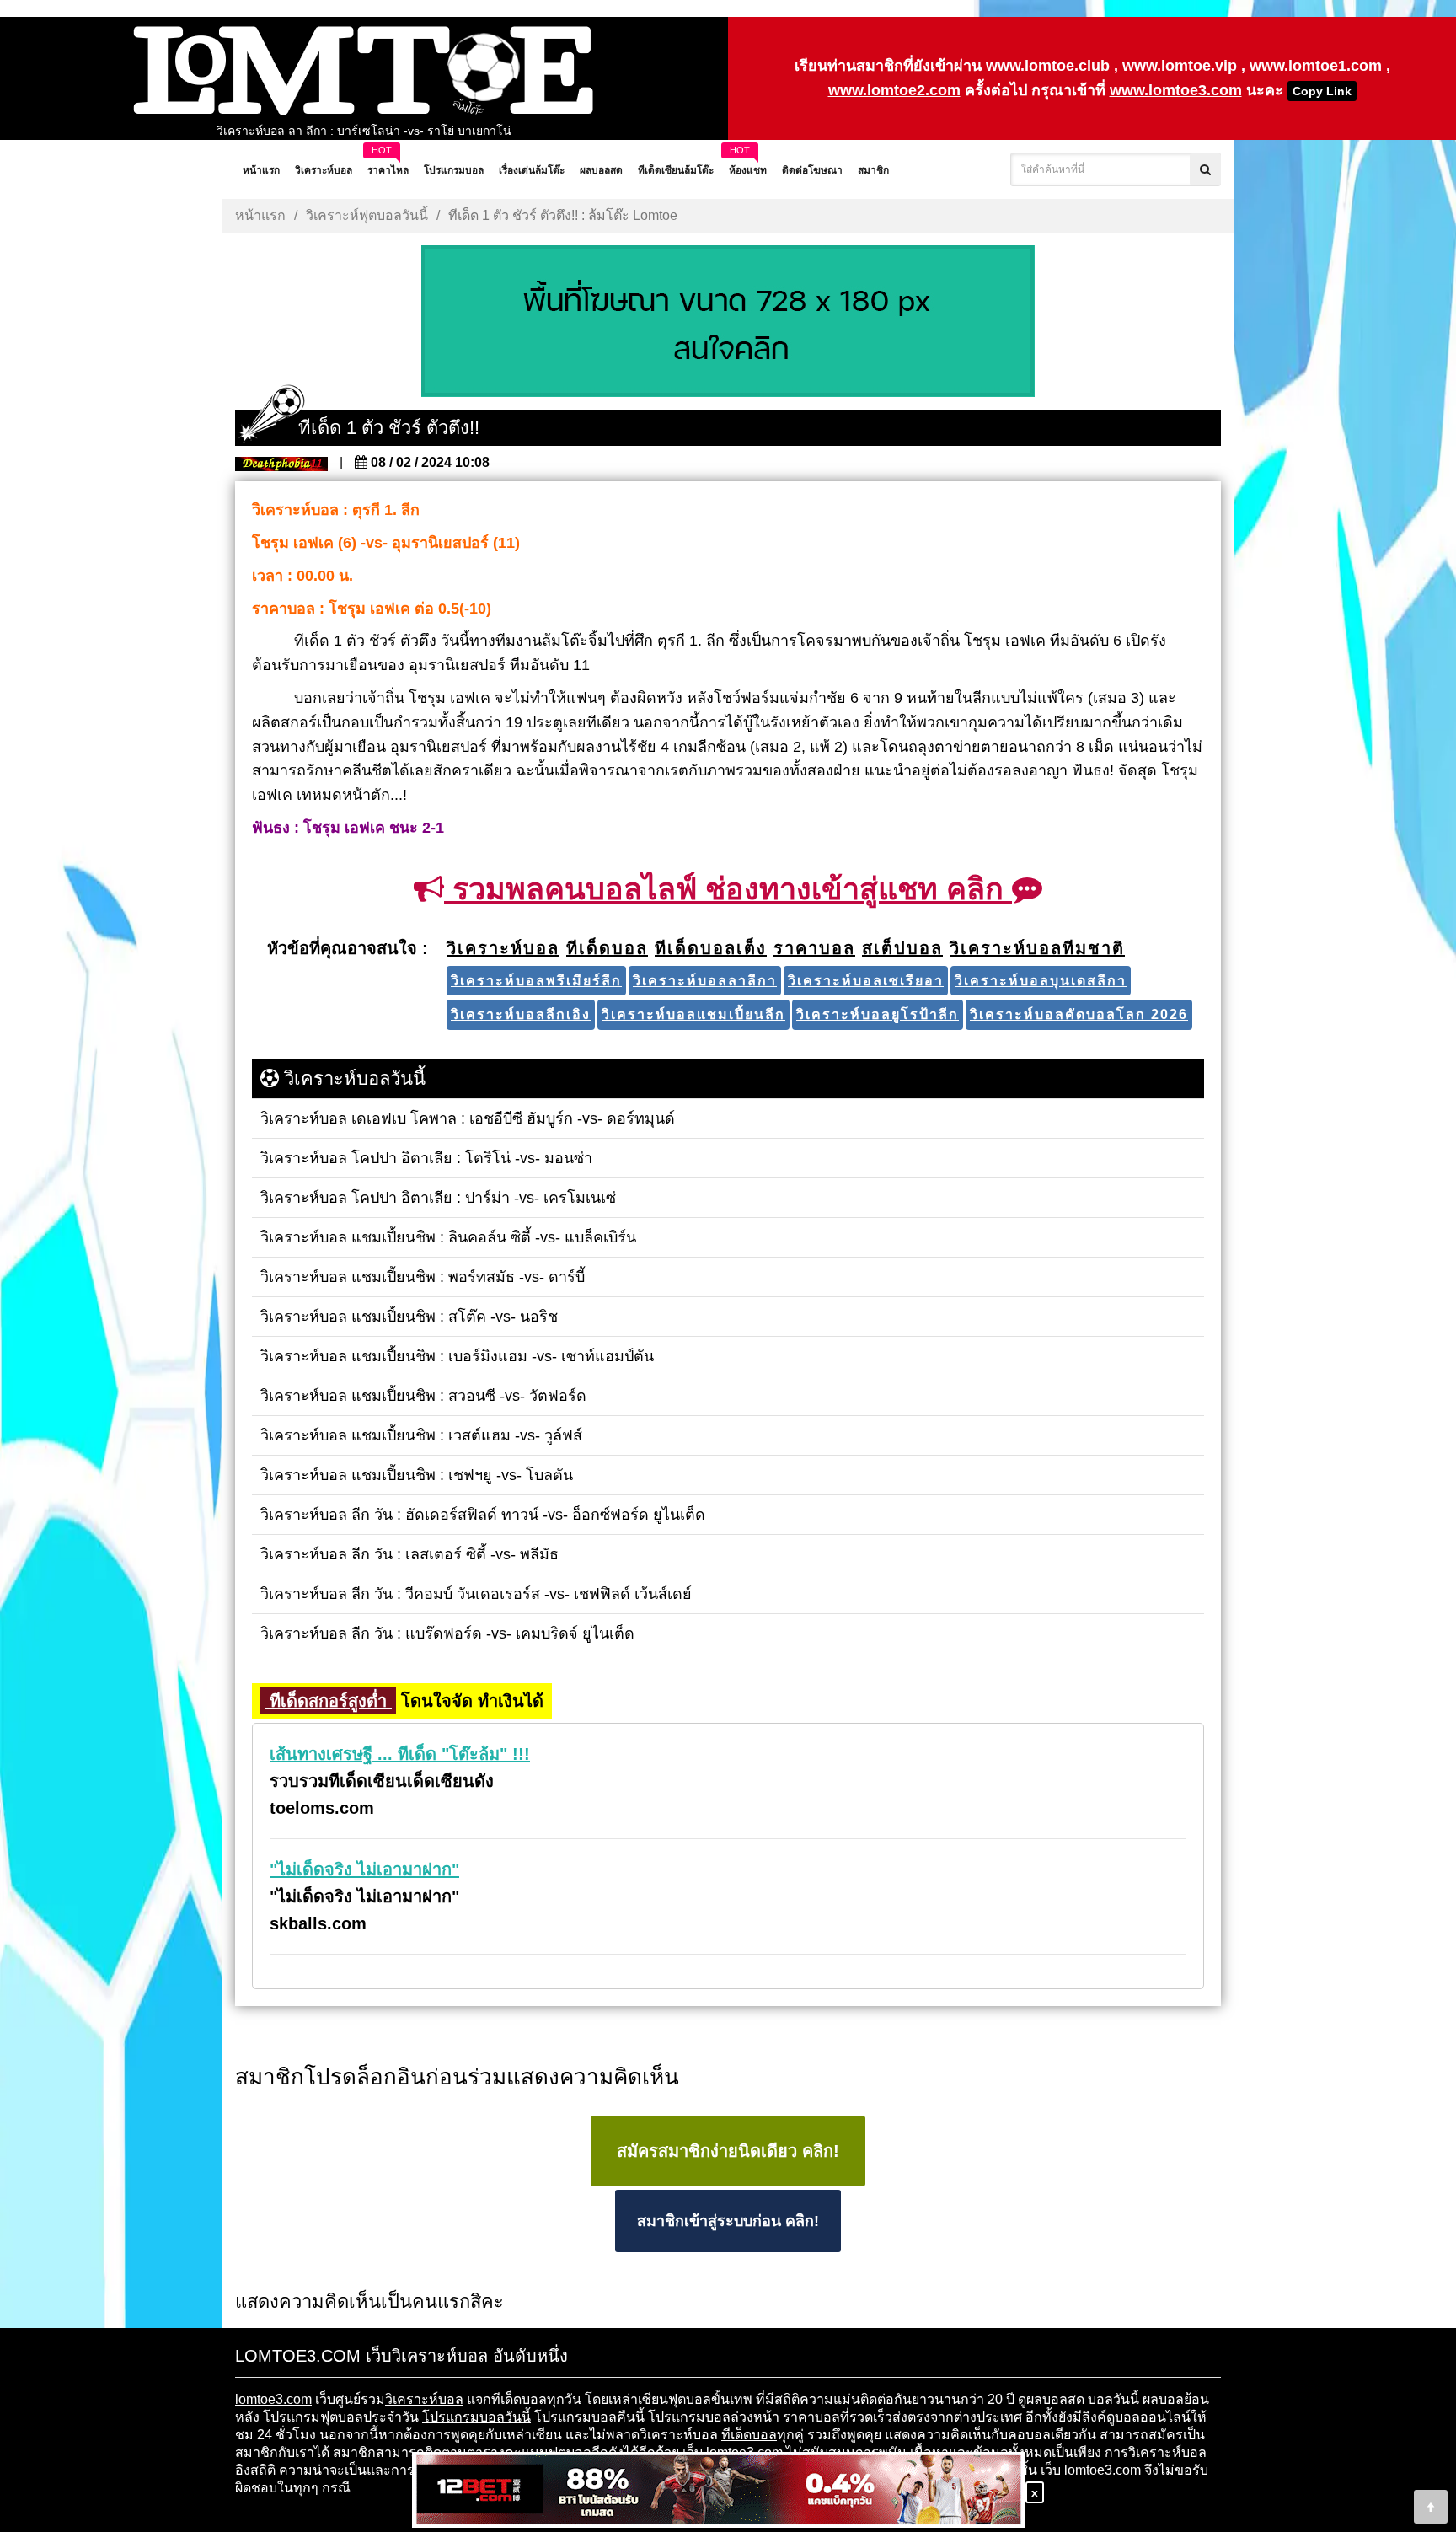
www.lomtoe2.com (894, 90)
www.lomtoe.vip (1180, 66)
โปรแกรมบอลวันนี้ (476, 2417)
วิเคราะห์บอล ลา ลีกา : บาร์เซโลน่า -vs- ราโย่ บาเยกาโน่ (364, 131)
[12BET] (719, 2491)
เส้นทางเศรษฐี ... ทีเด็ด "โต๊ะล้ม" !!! (400, 1754)
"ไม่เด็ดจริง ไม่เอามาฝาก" (364, 1869)
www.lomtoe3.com (1176, 90)
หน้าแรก (260, 215)
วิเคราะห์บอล (424, 2399)
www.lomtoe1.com (1316, 66)
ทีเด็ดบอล (749, 2435)
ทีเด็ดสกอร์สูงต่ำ (328, 1701)
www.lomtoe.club (1048, 66)
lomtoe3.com (273, 2399)
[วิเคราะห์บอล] (728, 323)
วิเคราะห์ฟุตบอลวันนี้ (367, 215)
